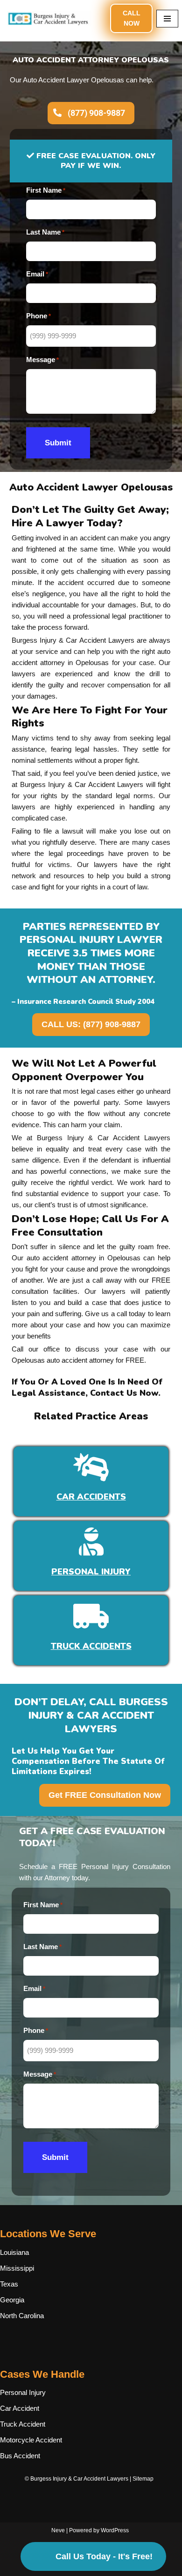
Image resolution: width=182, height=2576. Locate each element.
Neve (58, 2530)
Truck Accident (23, 2424)
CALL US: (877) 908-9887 (91, 1024)
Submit (58, 443)
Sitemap (143, 2479)
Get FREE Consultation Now (105, 1795)
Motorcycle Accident (31, 2440)
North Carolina (22, 2316)
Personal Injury (91, 1572)
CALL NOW (132, 18)
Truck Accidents (91, 1646)
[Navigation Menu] (167, 19)
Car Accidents (91, 1497)
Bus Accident (20, 2456)
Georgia (12, 2300)
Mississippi (17, 2268)
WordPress (115, 2530)
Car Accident (20, 2408)
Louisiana (14, 2252)
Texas (9, 2284)
